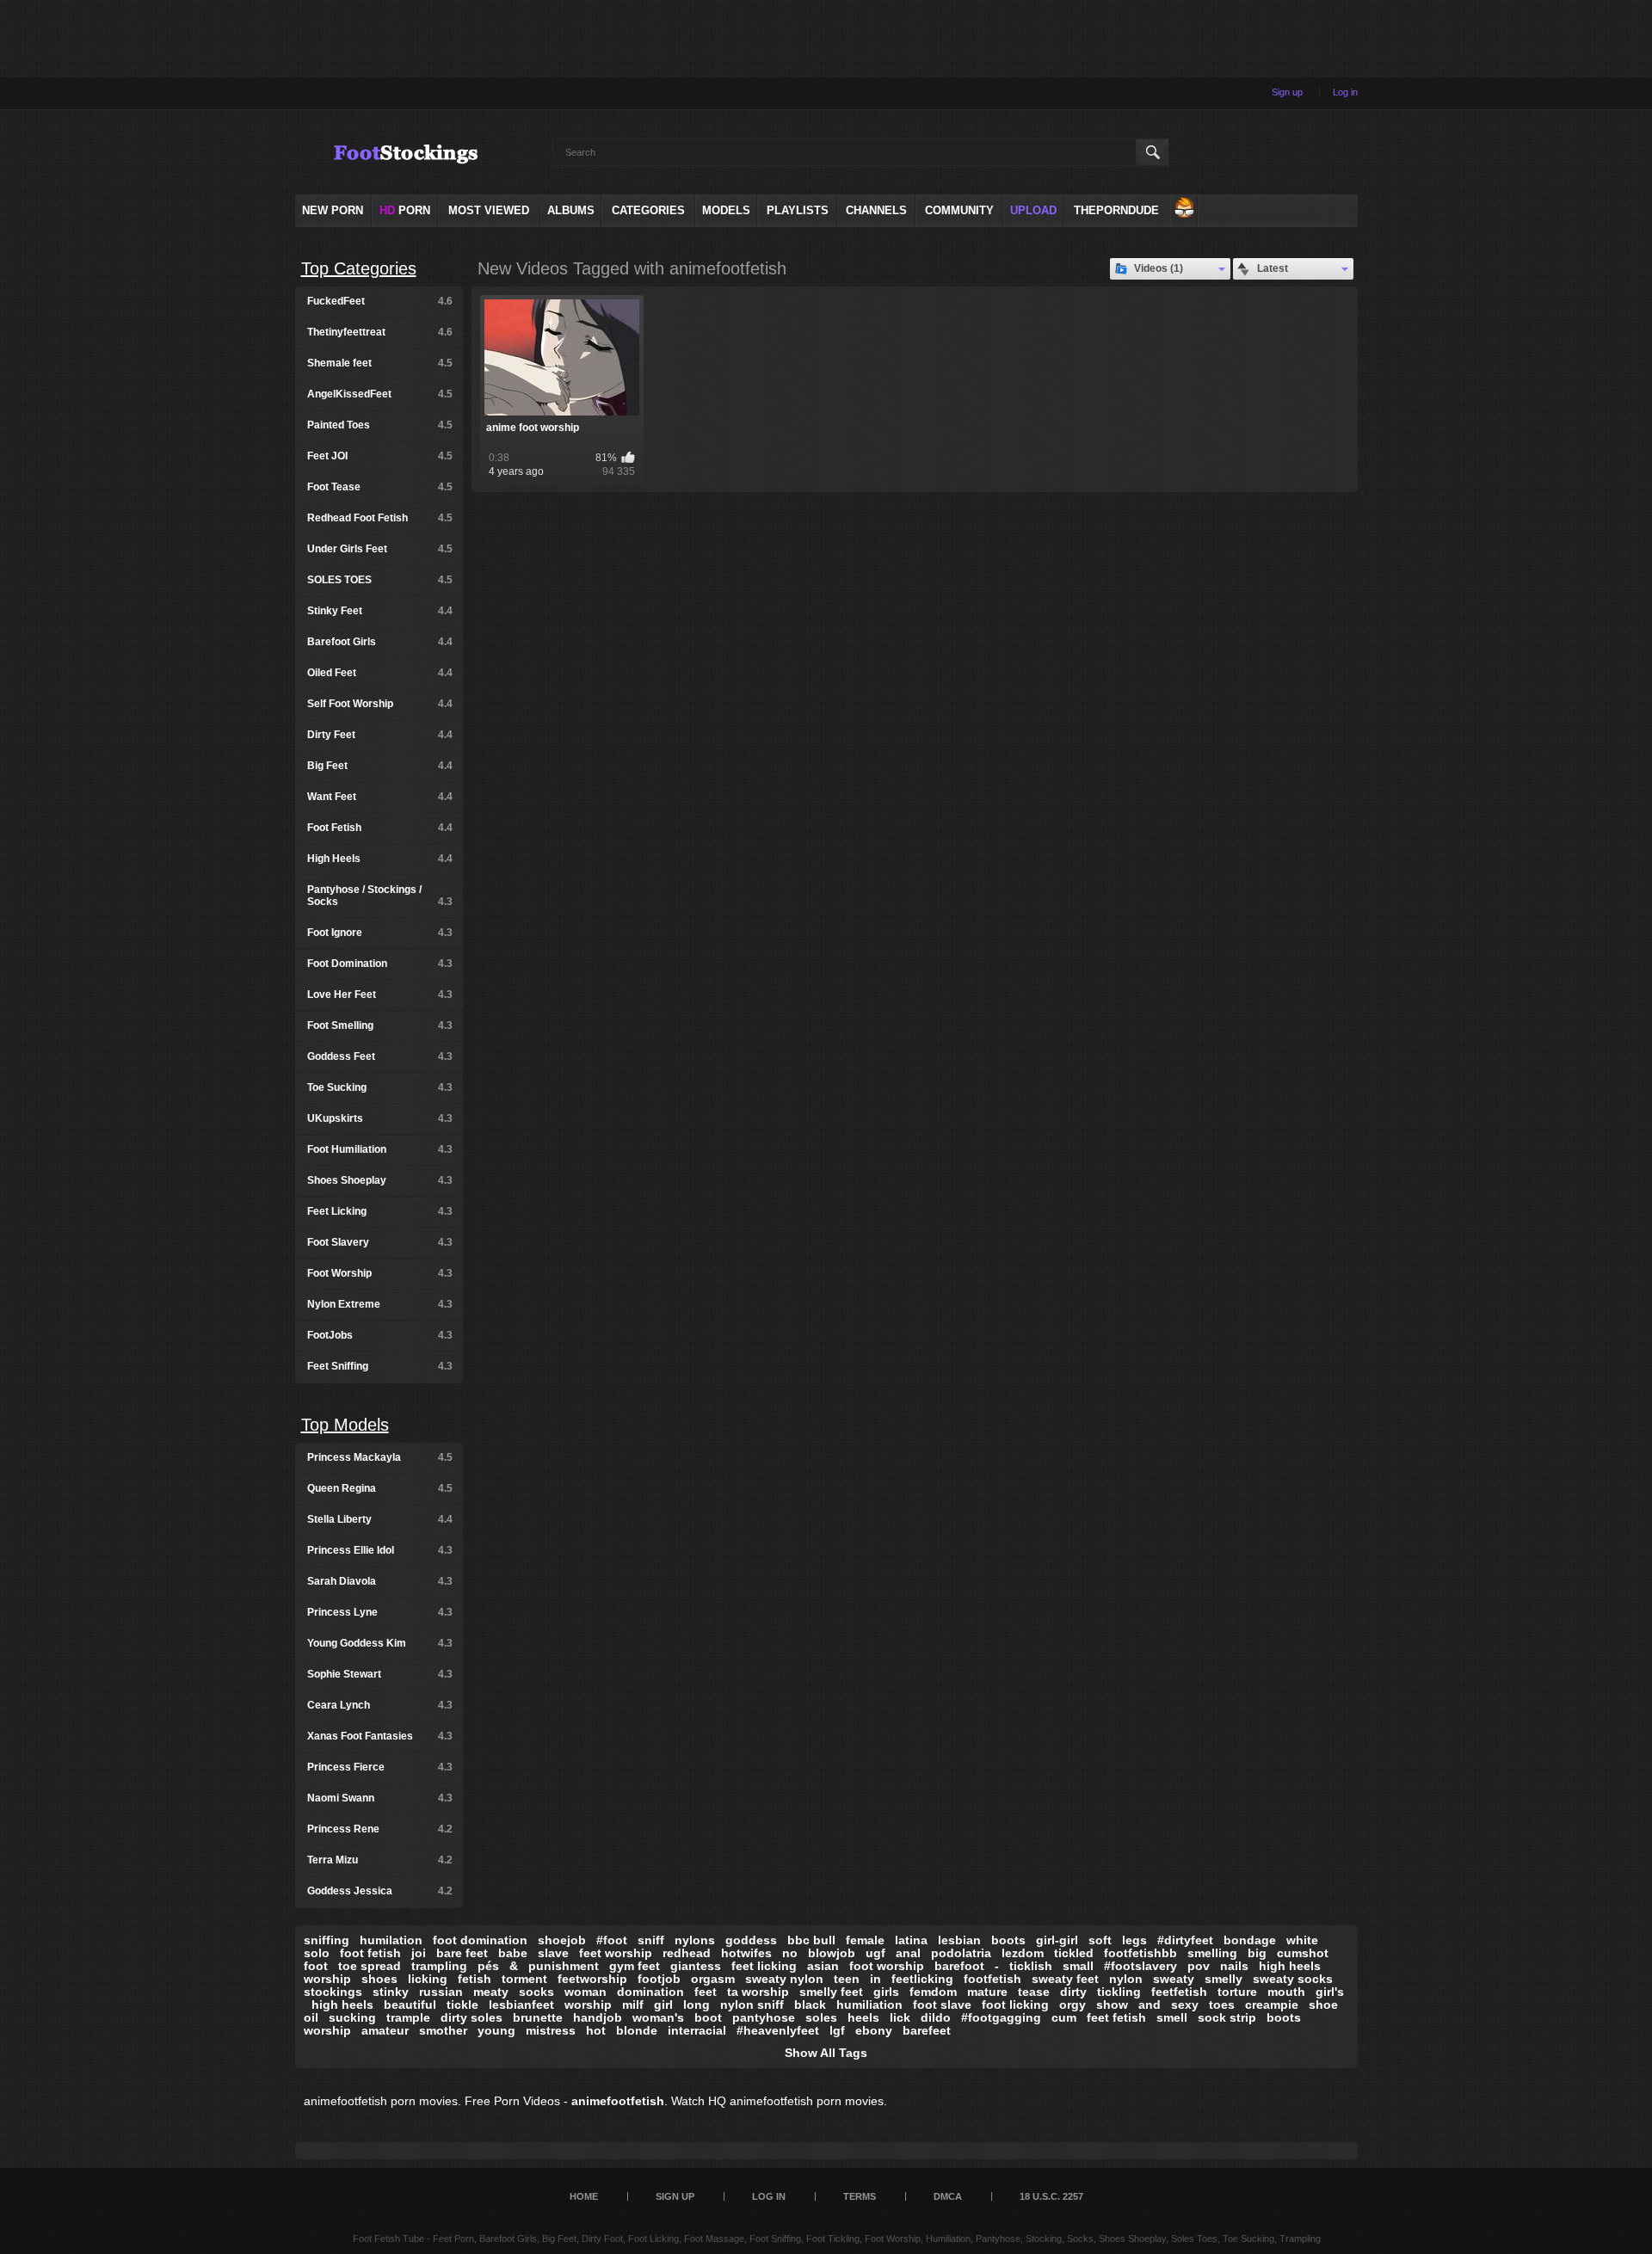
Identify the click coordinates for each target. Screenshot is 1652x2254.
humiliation (869, 2005)
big (1257, 1953)
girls (886, 1992)
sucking (352, 2017)
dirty (1073, 1992)
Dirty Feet (380, 735)
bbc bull (811, 1940)
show (1112, 2005)
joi (419, 1953)
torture (1237, 1992)
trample (408, 2017)
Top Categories (359, 268)
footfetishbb (1140, 1953)
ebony (874, 2030)
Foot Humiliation (380, 1149)
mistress (551, 2030)
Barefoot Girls (380, 642)
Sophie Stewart (380, 1674)
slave (553, 1953)
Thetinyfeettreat (380, 332)
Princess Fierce (380, 1767)
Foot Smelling (380, 1025)
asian (823, 1966)
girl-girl (1057, 1940)
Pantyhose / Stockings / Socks (380, 896)
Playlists (798, 210)
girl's (1330, 1992)
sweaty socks (1293, 1979)
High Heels (380, 859)
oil (311, 2017)
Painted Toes (380, 425)
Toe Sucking (380, 1087)
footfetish (992, 1979)
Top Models (345, 1425)
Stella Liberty (380, 1519)
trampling (439, 1966)
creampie (1272, 2005)
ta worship (758, 1992)
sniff (651, 1940)
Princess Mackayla (380, 1457)
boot (708, 2017)
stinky (391, 1992)
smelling (1212, 1953)
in (875, 1979)
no (790, 1953)
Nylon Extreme (380, 1304)
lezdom (1023, 1953)
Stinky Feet (380, 611)
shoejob (562, 1940)
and (1150, 2005)
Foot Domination (380, 964)
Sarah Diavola (380, 1581)
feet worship (616, 1953)
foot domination (480, 1940)
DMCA (948, 2196)
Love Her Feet (380, 995)
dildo (936, 2017)
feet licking (764, 1966)
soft (1100, 1940)
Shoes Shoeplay (380, 1180)
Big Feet (380, 766)
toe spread (370, 1966)
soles (821, 2017)
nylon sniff (752, 2005)
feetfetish (1179, 1992)
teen (847, 1979)
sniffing (327, 1940)
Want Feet (380, 797)
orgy (1073, 2005)
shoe (1323, 2005)
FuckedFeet (380, 301)
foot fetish (370, 1953)
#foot (612, 1940)
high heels (342, 2005)
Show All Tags (826, 2053)
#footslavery (1140, 1966)
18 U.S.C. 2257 (1051, 2196)
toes (1222, 2005)
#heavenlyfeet (778, 2030)
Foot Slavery (380, 1242)
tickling (1119, 1992)
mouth (1286, 1992)
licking (428, 1979)
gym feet (635, 1966)
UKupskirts (380, 1118)
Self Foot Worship (380, 704)
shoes (379, 1979)
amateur (385, 2030)
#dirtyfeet (1185, 1940)
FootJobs (380, 1335)
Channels (876, 210)
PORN (405, 210)
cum (1064, 2017)
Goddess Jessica (380, 1891)
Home (584, 2196)
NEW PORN (333, 210)
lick (900, 2017)
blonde (637, 2030)
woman (586, 1992)
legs (1134, 1940)
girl (663, 2005)
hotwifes (746, 1953)
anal (908, 1953)
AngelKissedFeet (380, 394)
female (865, 1940)
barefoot (959, 1966)
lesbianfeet (521, 2005)
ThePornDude (1116, 210)
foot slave (942, 2005)
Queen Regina (380, 1488)
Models (726, 210)
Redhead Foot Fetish (380, 518)
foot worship (887, 1966)
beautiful (410, 2005)
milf (633, 2005)
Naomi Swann (380, 1798)
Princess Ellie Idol (380, 1550)
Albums (571, 210)
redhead (687, 1953)
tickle (462, 2005)
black (810, 2005)
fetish (475, 1979)
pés (488, 1966)
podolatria (961, 1953)
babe (513, 1953)
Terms (860, 2196)
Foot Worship (380, 1273)
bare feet (462, 1953)
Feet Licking (380, 1211)
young (496, 2030)
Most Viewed (489, 210)
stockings (333, 1992)
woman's (658, 2017)
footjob (659, 1979)
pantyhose (764, 2017)
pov (1199, 1966)
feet (706, 1992)
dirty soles (472, 2017)
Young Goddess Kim (380, 1643)
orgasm (713, 1979)
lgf (837, 2030)
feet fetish (1116, 2017)
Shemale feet (380, 363)
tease (1034, 1992)
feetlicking (922, 1979)
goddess (751, 1940)
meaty (491, 1992)
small (1078, 1966)
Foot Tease (380, 487)
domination (650, 1992)
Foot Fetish (380, 828)
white (1302, 1940)
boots (1008, 1940)
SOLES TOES (380, 580)
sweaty (1174, 1979)
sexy (1185, 2005)
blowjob (832, 1953)
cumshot (1303, 1953)
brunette (538, 2017)
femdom (933, 1992)
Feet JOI (380, 456)
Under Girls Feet (380, 549)
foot (316, 1966)
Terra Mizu (380, 1860)
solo (317, 1953)
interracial (697, 2030)
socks (536, 1992)
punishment (564, 1966)
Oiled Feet (380, 673)
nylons (695, 1940)
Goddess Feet (380, 1056)
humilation (391, 1940)
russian (441, 1992)
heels (863, 2017)
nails (1234, 1966)
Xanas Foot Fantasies (380, 1736)
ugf (875, 1953)
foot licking (1015, 2005)
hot (596, 2030)
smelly (1224, 1979)
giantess (696, 1966)
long (697, 2005)
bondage (1250, 1940)
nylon (1126, 1979)
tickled (1074, 1953)
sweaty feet (1065, 1979)
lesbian (959, 1940)
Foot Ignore (380, 933)
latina (911, 1940)
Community (959, 210)
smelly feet (831, 1992)
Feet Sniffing (380, 1366)
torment (524, 1979)
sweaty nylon (784, 1979)
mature (987, 1992)
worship (588, 2005)
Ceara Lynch (380, 1705)
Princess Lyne (380, 1612)
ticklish (1031, 1966)
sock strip (1227, 2017)
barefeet (927, 2030)
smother (443, 2030)
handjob (598, 2017)
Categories (648, 210)
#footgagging (1001, 2017)
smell (1172, 2017)
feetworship (592, 1979)
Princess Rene (380, 1829)
